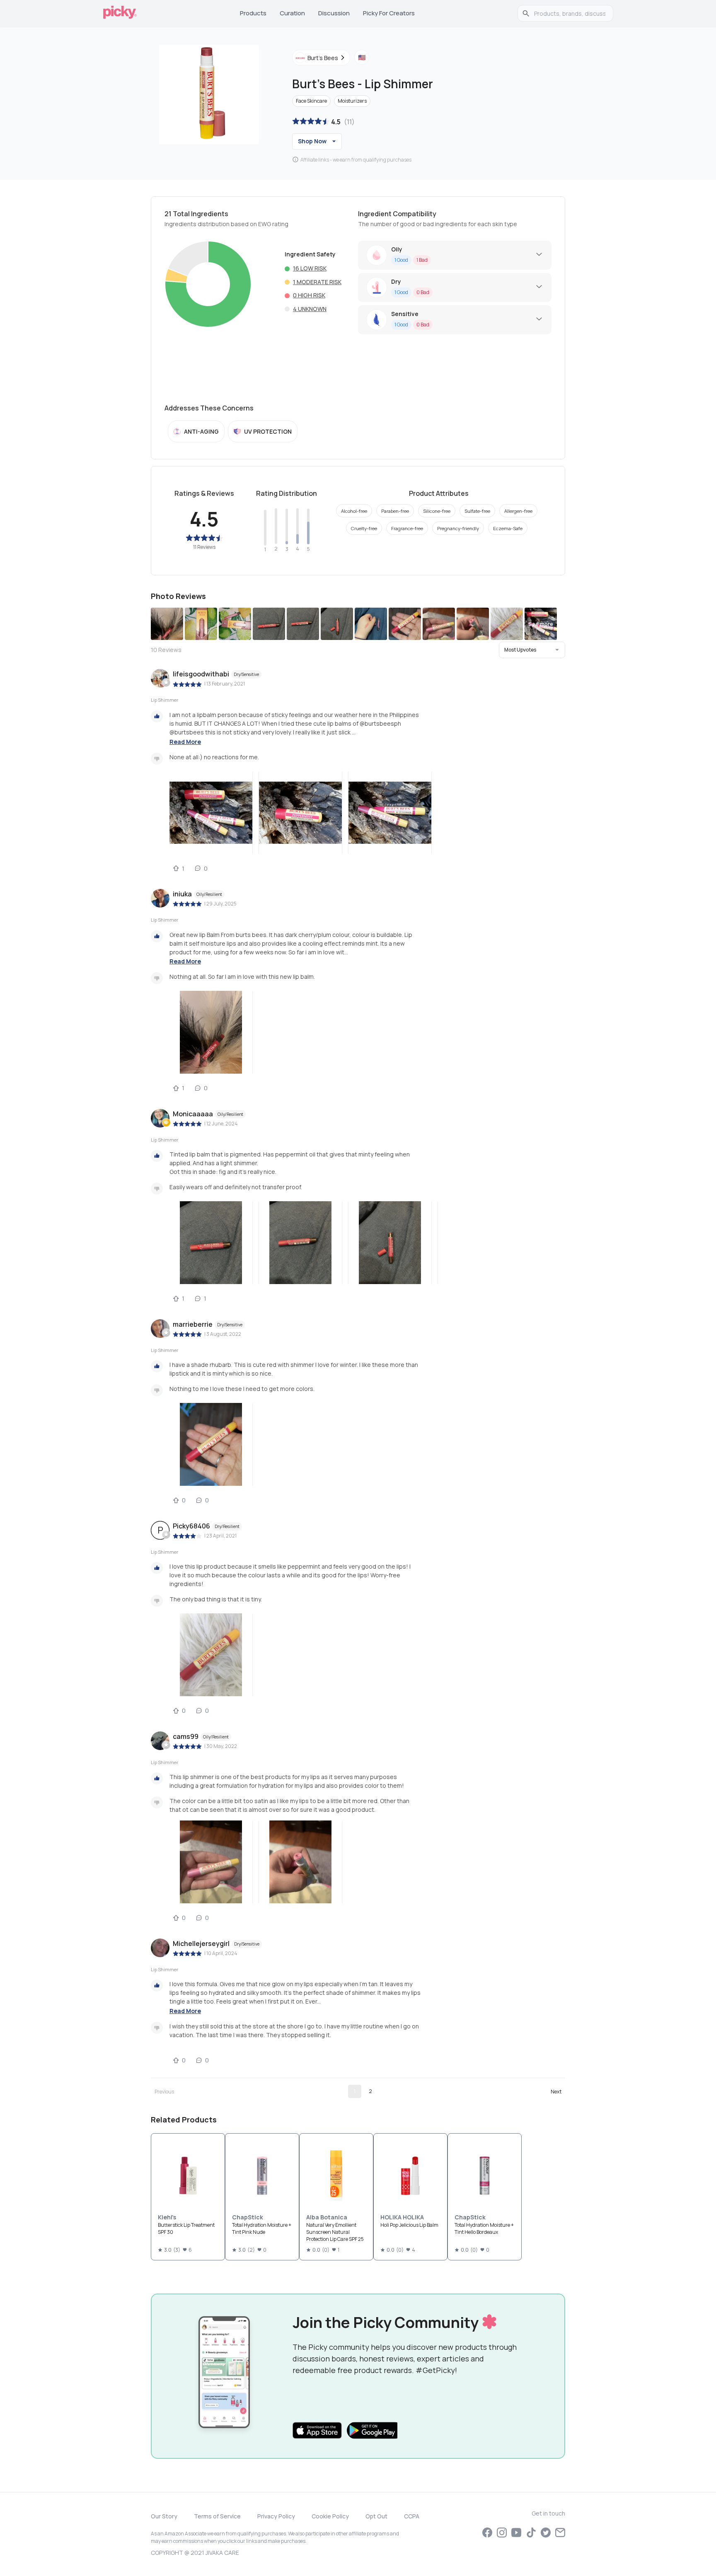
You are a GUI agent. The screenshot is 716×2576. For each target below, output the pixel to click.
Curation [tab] (292, 13)
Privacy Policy (276, 2516)
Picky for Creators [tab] (389, 13)
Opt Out (376, 2516)
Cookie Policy (330, 2516)
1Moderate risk (317, 282)
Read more (185, 742)
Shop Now (312, 141)
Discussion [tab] (334, 13)
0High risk (309, 295)
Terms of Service (217, 2516)
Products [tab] (253, 13)
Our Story (164, 2516)
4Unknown (310, 309)
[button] (532, 650)
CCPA (412, 2516)
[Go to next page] (556, 2091)
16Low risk (310, 268)
